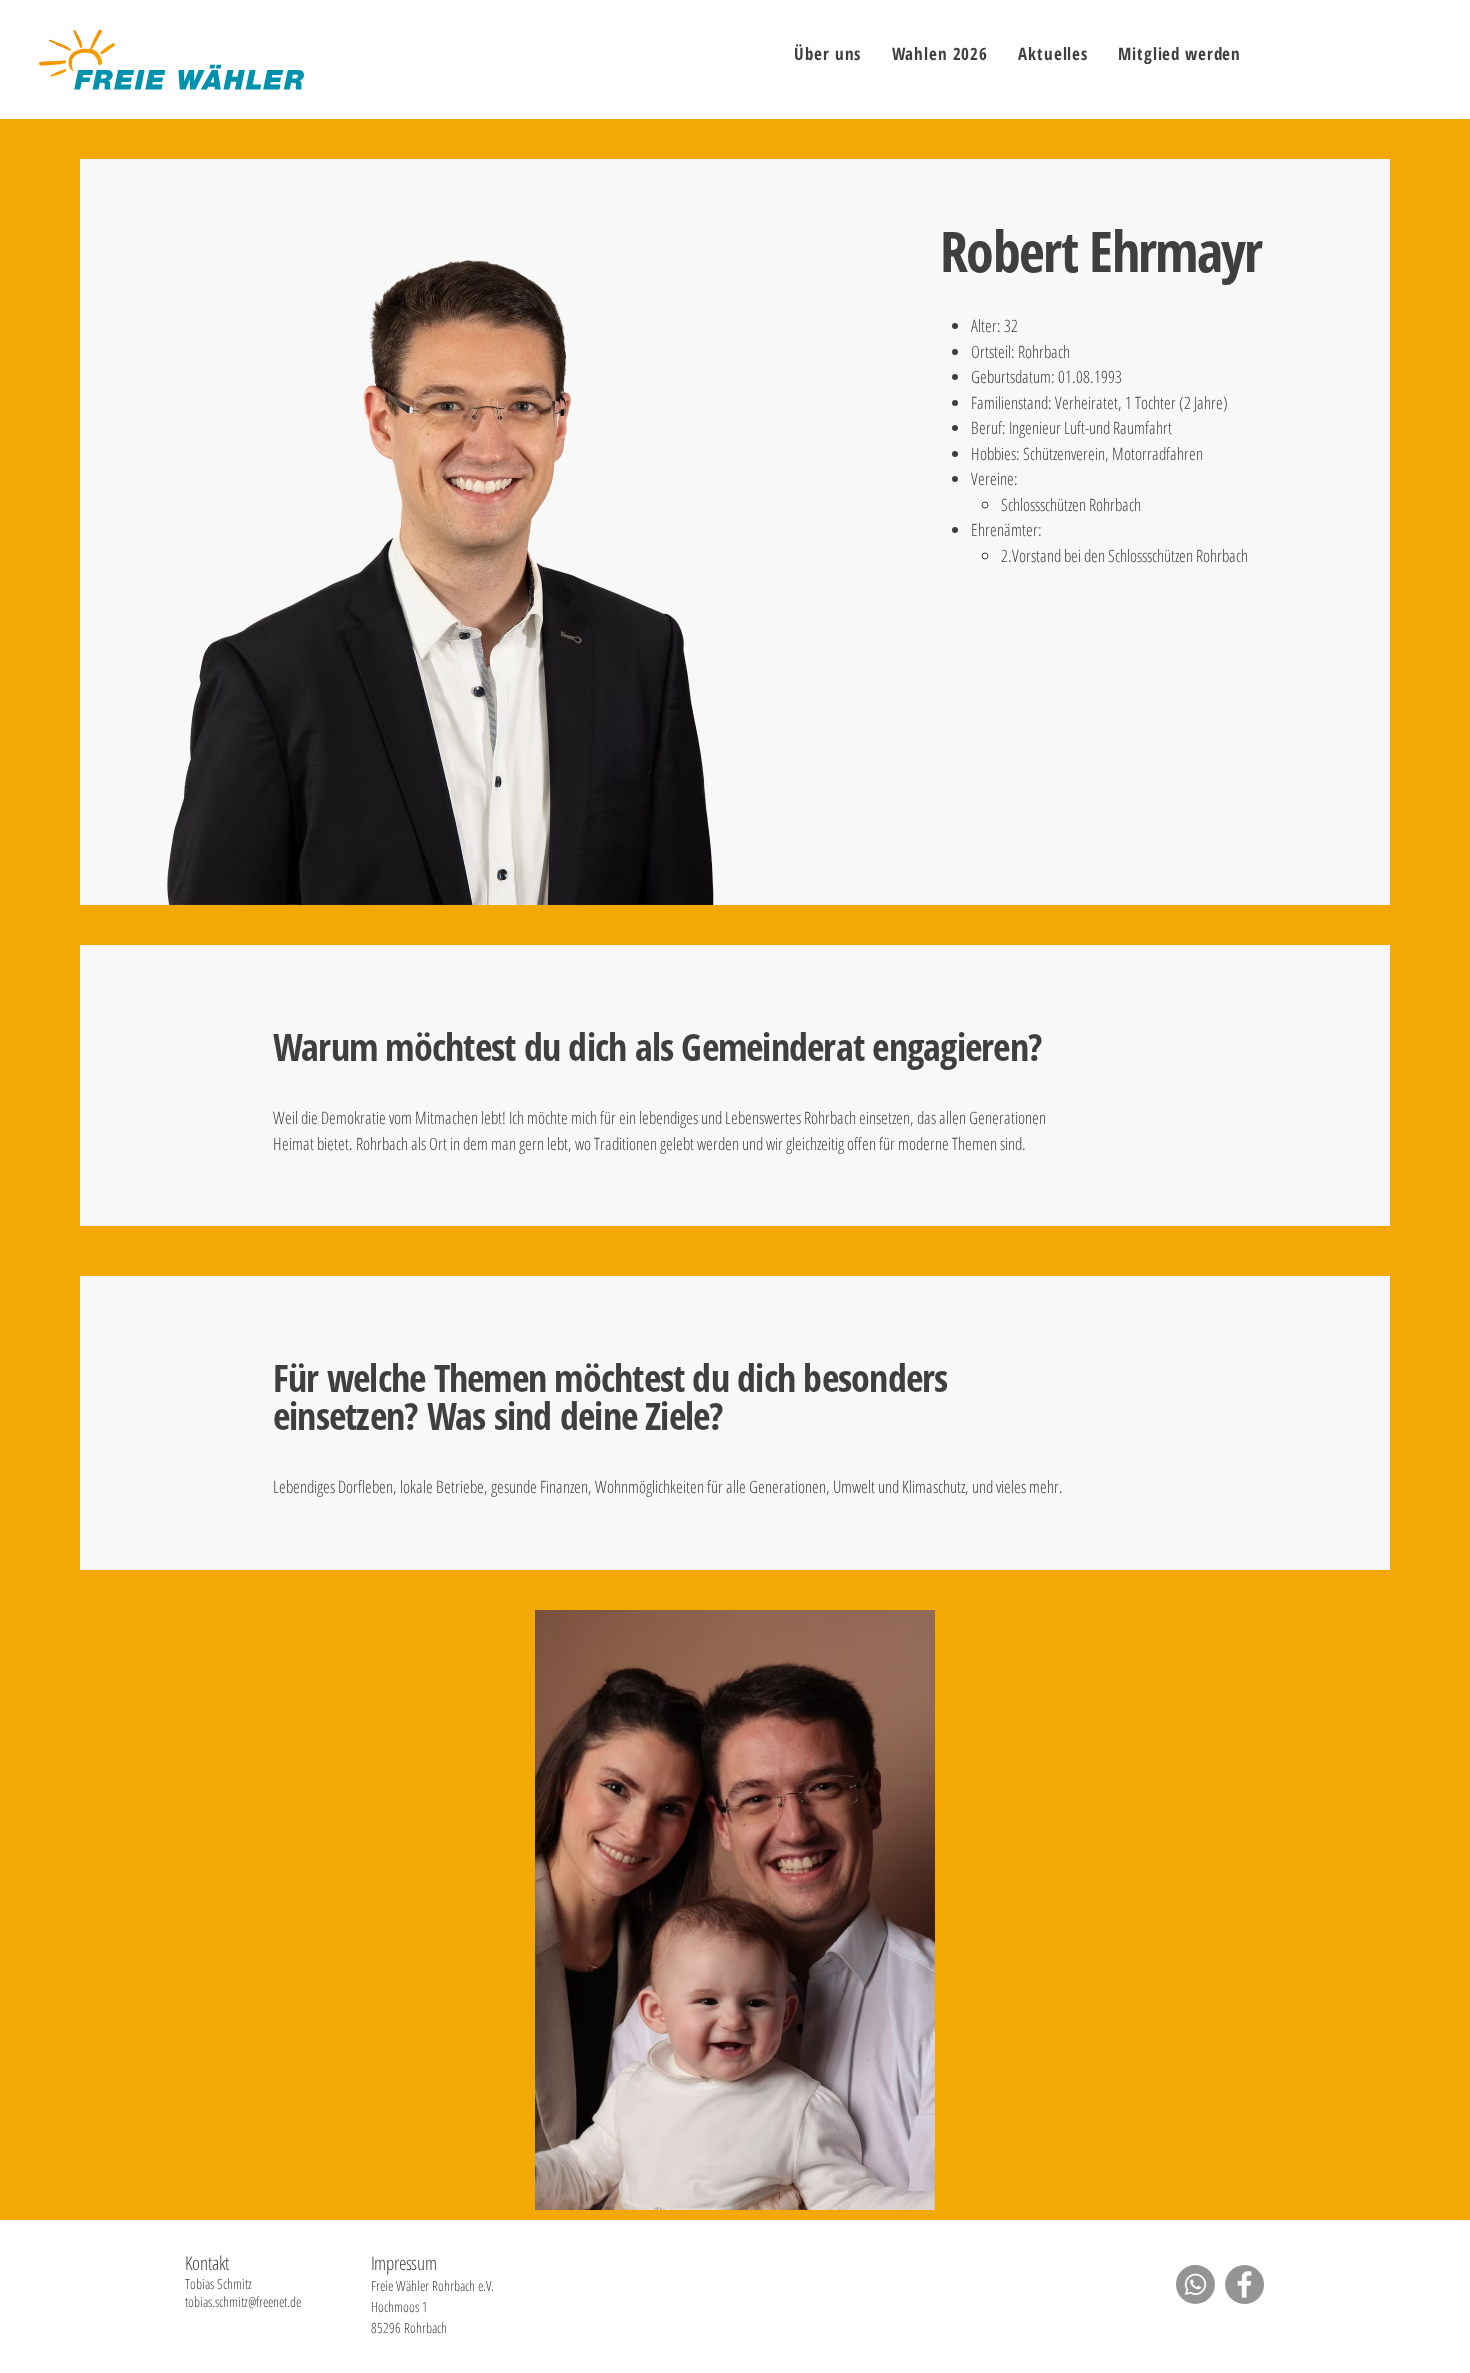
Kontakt (207, 2263)
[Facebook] (1244, 2284)
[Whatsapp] (1195, 2284)
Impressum (404, 2263)
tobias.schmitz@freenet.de (243, 2301)
